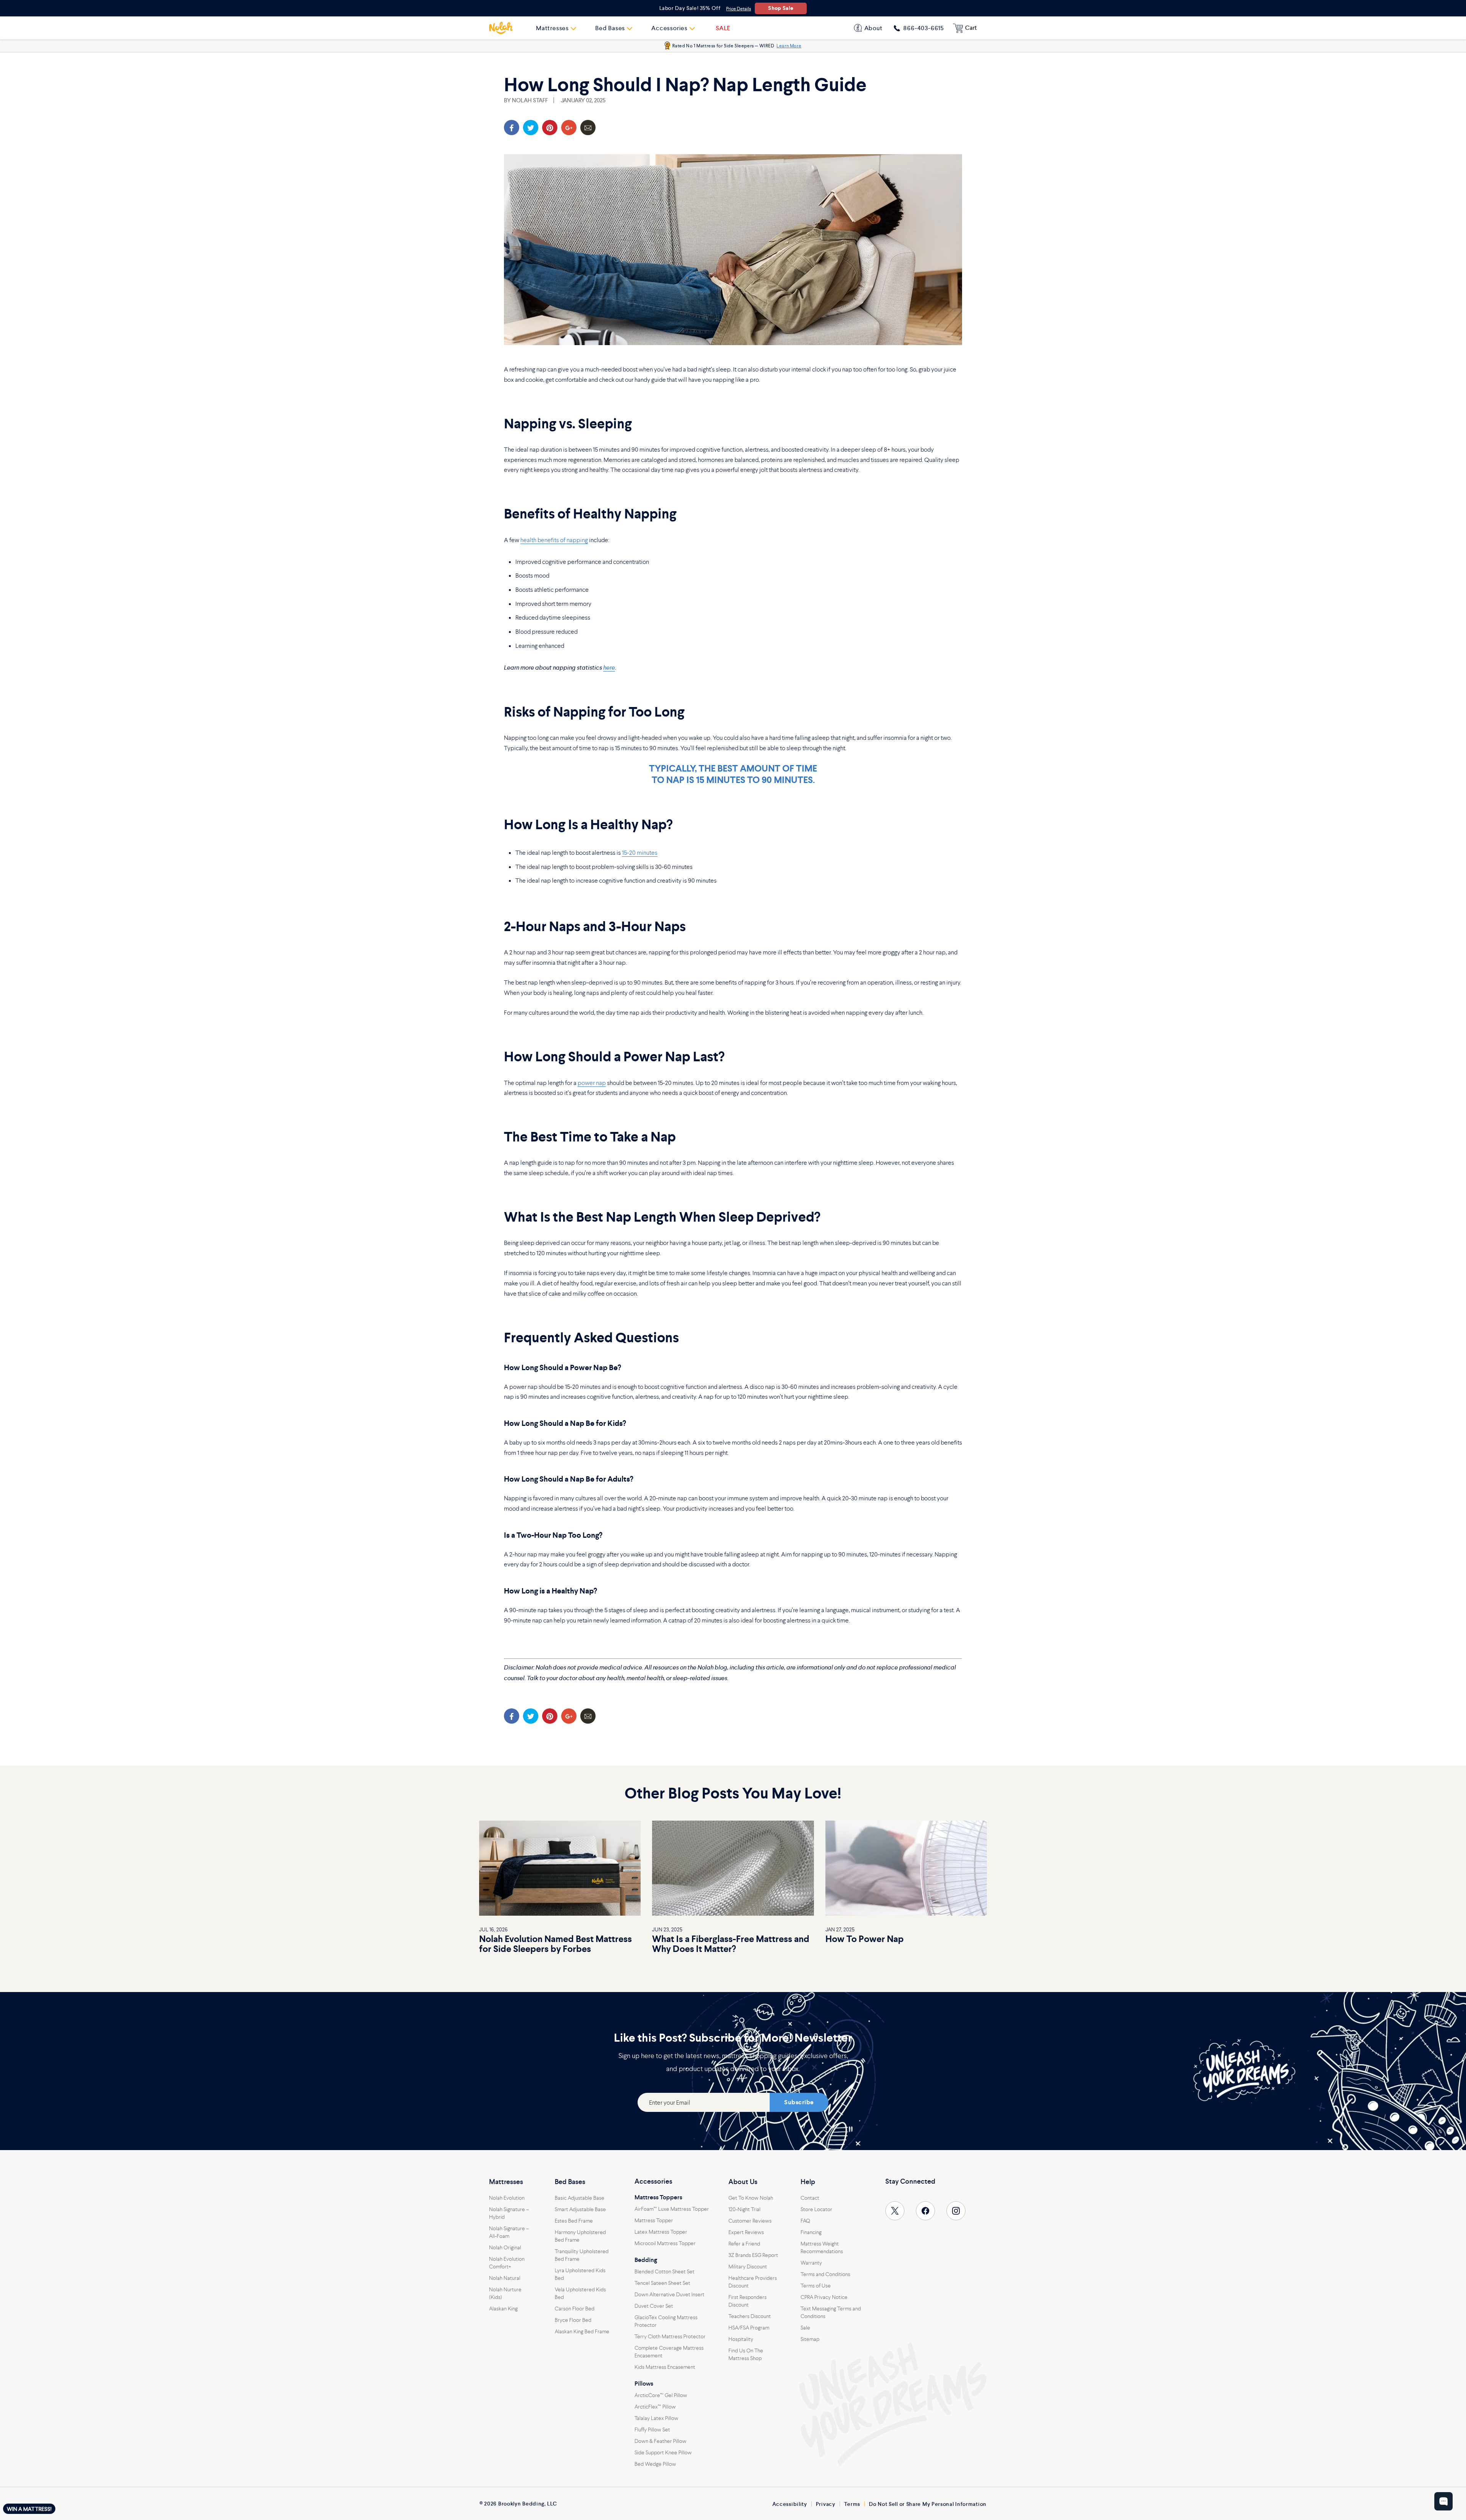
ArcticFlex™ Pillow (655, 2407)
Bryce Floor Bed (573, 2320)
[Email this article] (588, 128)
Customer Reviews (750, 2221)
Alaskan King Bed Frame (582, 2331)
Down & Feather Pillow (660, 2441)
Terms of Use (816, 2286)
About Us (743, 2182)
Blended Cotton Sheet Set (664, 2271)
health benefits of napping (554, 540)
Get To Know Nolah (751, 2198)
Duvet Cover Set (654, 2306)
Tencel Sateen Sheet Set (662, 2283)
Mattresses (506, 2182)
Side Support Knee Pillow (663, 2452)
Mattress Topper (654, 2220)
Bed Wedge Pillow (655, 2464)
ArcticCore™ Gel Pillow (661, 2395)
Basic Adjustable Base (580, 2198)
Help (808, 2182)
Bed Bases (570, 2182)
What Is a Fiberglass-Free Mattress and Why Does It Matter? (731, 1944)
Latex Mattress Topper (661, 2232)
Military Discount (748, 2267)
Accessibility (790, 2504)
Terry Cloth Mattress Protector (670, 2336)
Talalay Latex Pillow (656, 2418)
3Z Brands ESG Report (753, 2255)
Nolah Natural (505, 2278)
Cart (971, 28)
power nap (592, 1083)
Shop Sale (781, 8)
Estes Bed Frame (574, 2221)
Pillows (644, 2384)
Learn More (789, 46)
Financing (811, 2232)
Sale (805, 2328)
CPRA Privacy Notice (824, 2297)
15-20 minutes (640, 852)
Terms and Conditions (825, 2274)
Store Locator (816, 2209)
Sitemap (810, 2339)
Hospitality (741, 2339)
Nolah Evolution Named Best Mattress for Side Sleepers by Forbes (555, 1944)
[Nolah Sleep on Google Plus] (569, 128)
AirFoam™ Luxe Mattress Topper (672, 2209)
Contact (810, 2198)
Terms (852, 2504)
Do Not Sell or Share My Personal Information (928, 2504)
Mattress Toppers (658, 2197)
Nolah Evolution (507, 2198)
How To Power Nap (865, 1939)
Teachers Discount (750, 2316)
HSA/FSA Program (749, 2328)
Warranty (811, 2263)
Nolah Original (505, 2247)
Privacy (826, 2504)
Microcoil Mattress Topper (665, 2243)
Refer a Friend (744, 2244)
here (609, 668)
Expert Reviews (746, 2232)
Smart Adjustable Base (580, 2209)
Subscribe (799, 2102)
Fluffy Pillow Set (652, 2430)
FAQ (805, 2221)
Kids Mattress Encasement (665, 2367)
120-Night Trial (744, 2209)
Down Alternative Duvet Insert (669, 2294)
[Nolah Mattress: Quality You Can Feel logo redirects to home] (501, 28)
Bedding (646, 2260)
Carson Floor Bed (575, 2309)
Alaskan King (503, 2309)
